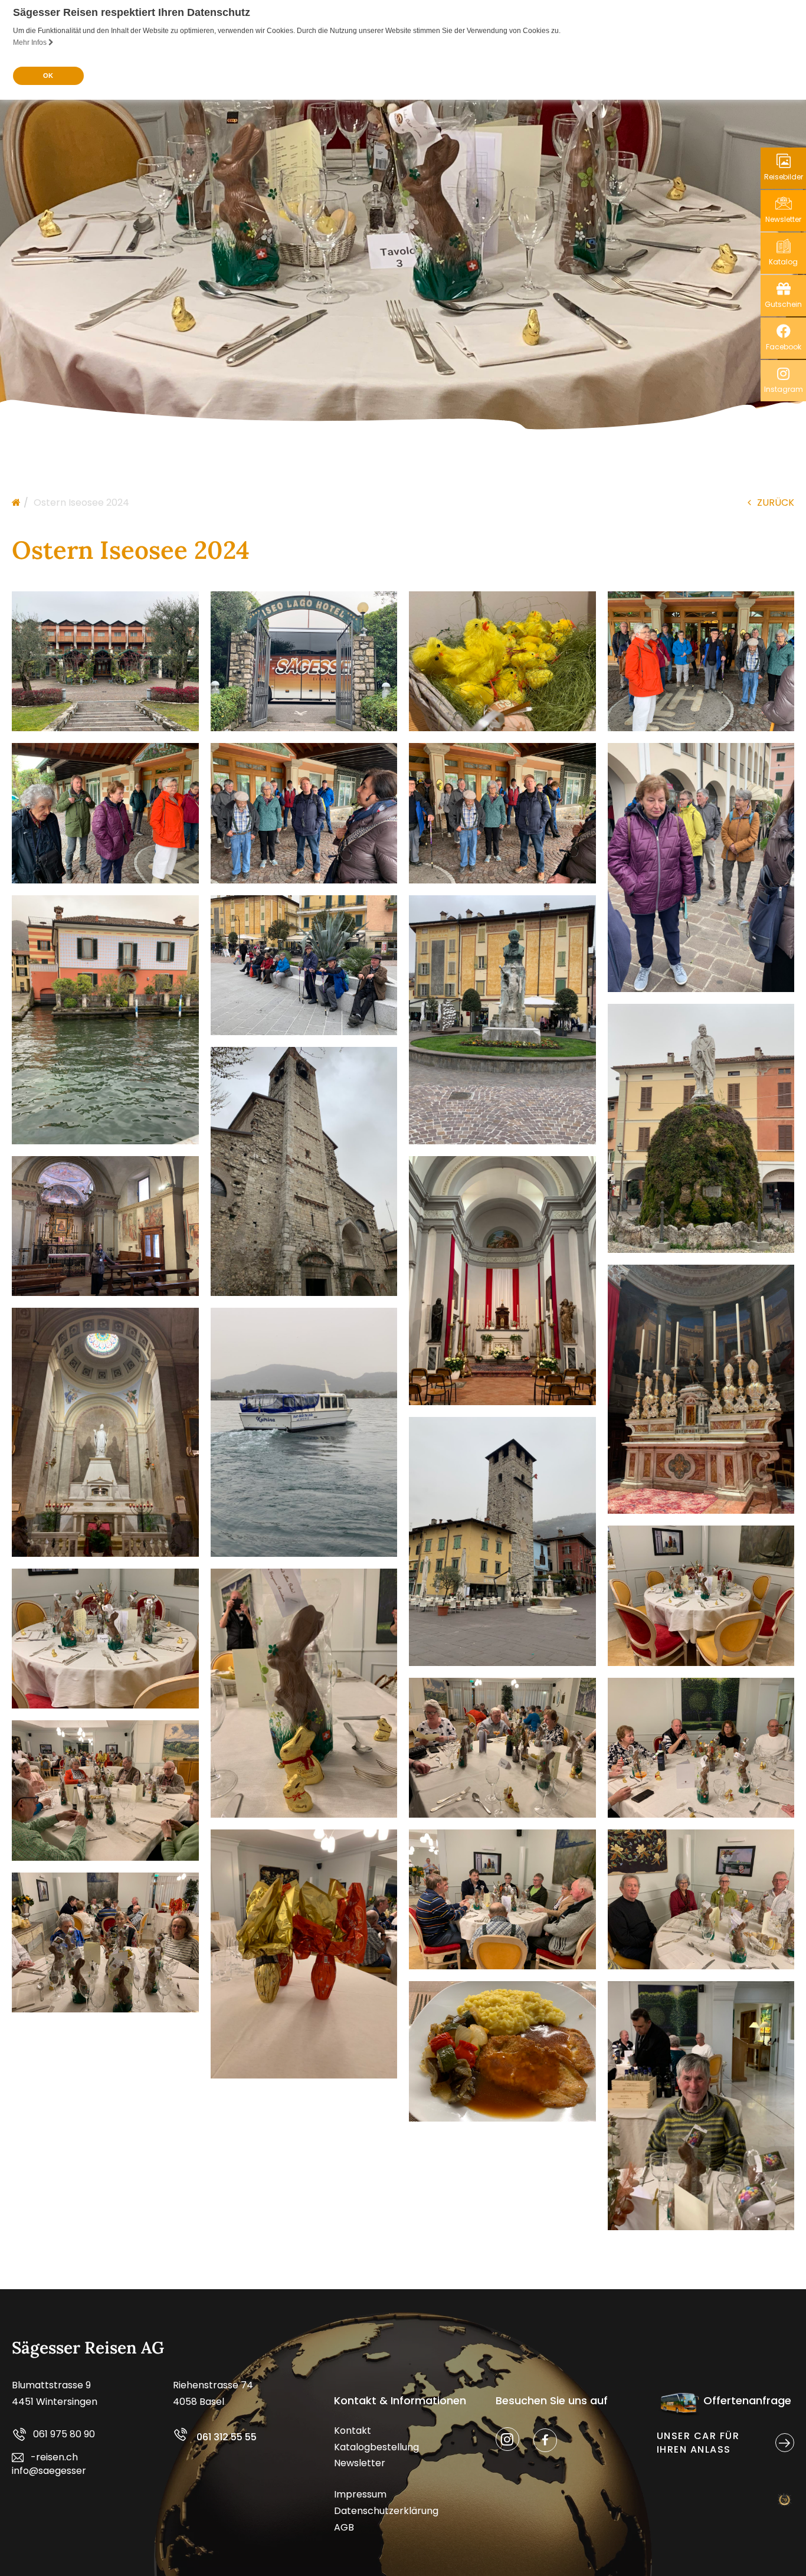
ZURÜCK (776, 503)
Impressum (360, 2494)
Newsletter (360, 2463)
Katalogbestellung (376, 2447)
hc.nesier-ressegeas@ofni (49, 2464)
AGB (344, 2527)
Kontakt (353, 2431)
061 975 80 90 (64, 2434)
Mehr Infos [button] (31, 42)
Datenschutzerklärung (386, 2511)
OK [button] (48, 76)
